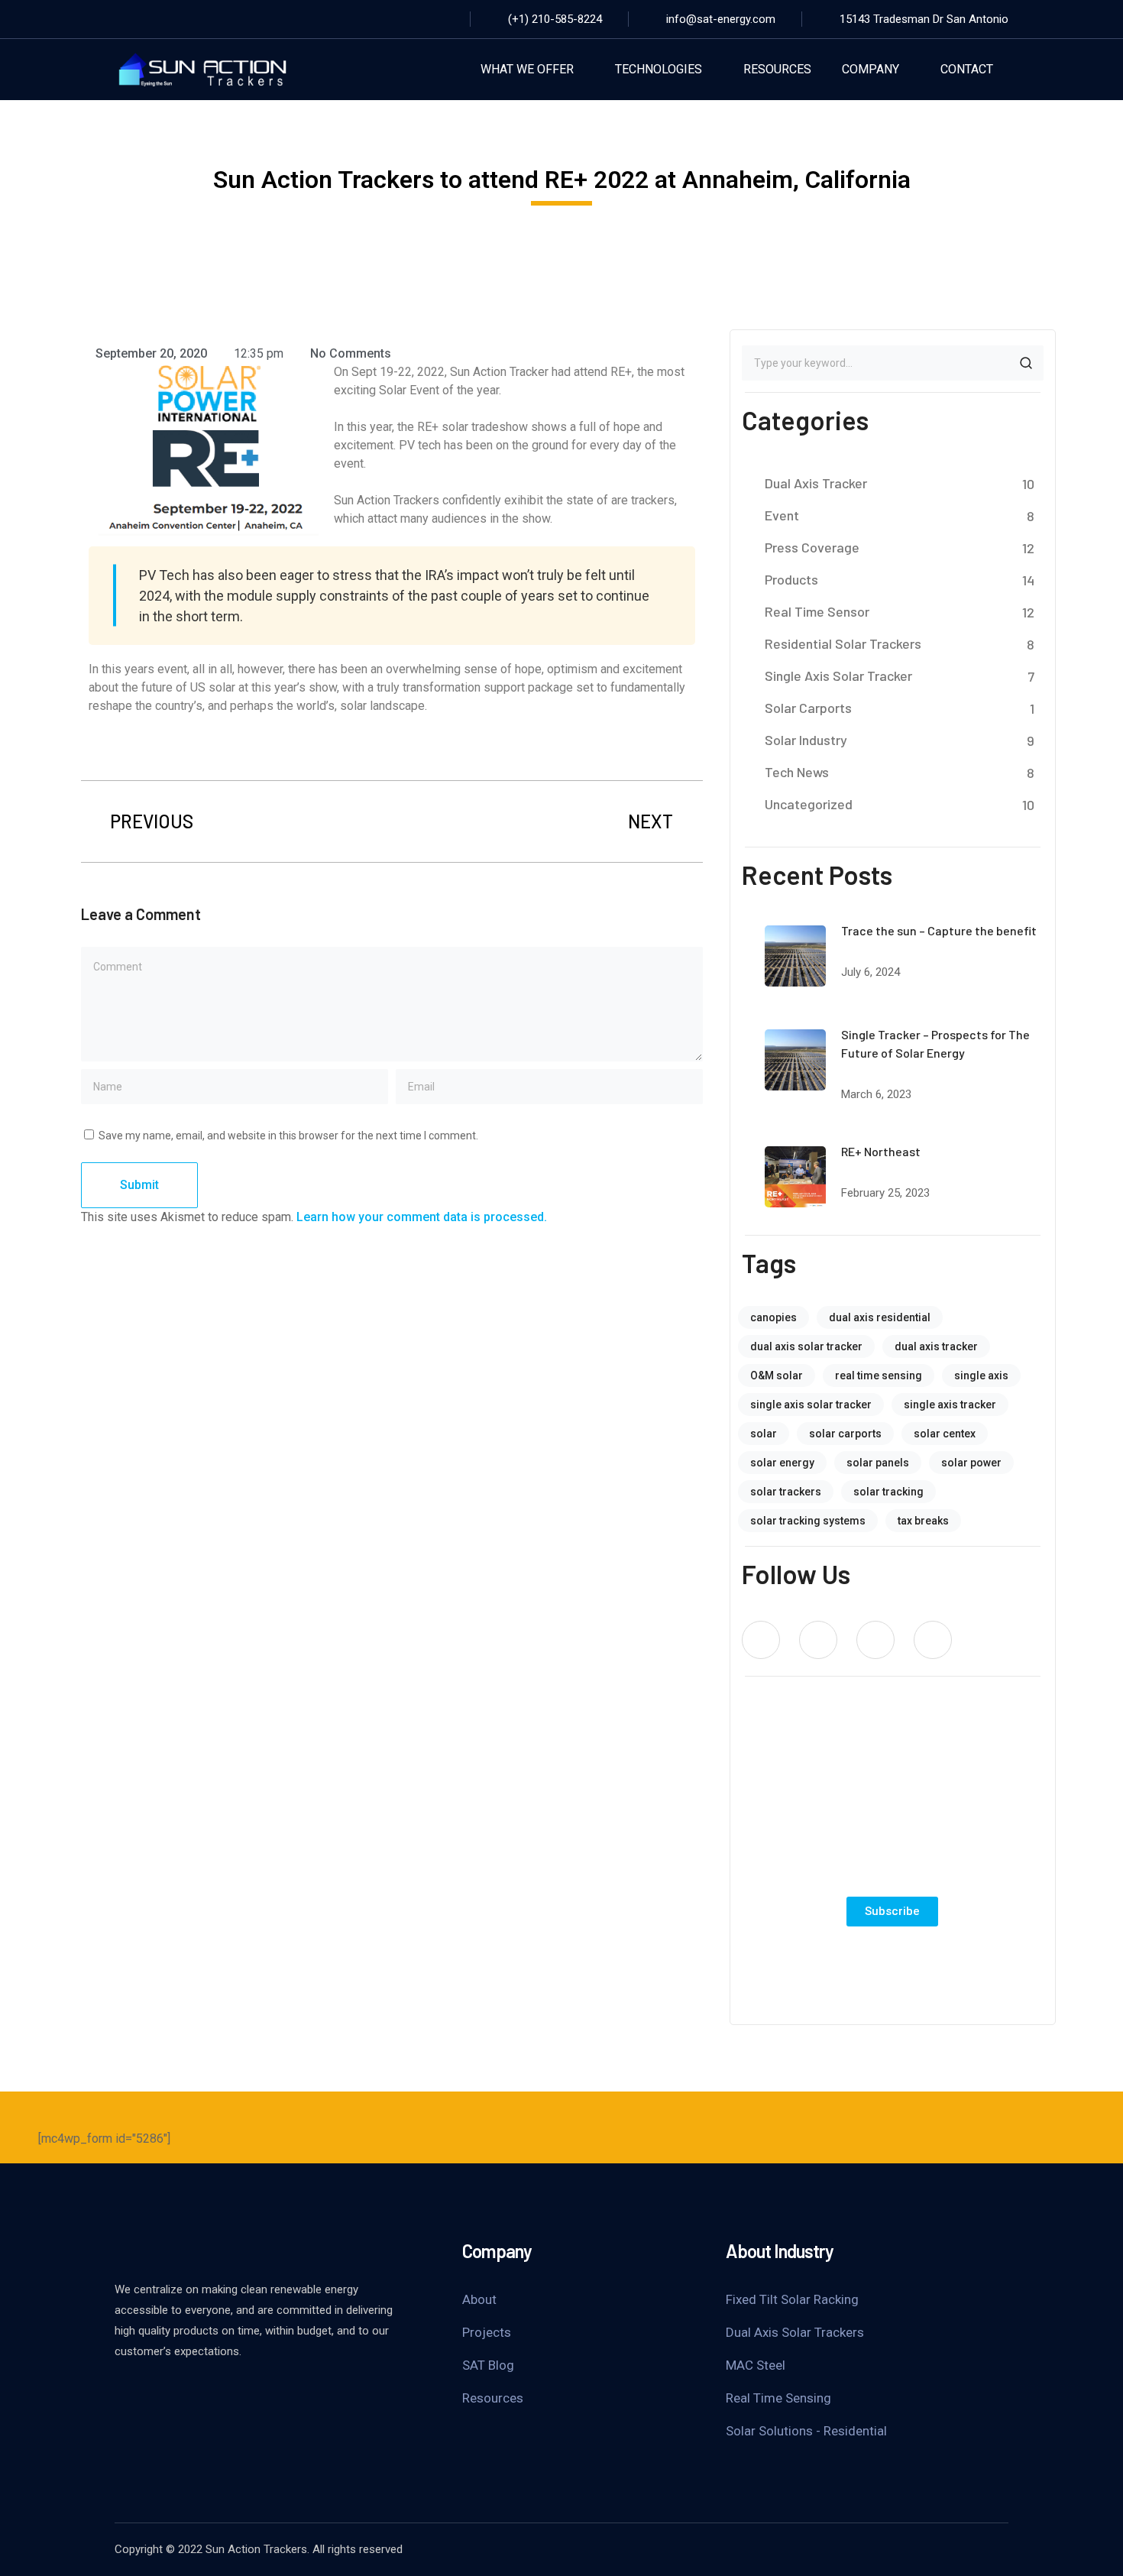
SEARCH (1026, 363)
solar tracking (888, 1492)
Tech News (797, 772)
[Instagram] (171, 19)
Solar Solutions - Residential (806, 2431)
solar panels (878, 1463)
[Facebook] (119, 19)
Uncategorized (809, 804)
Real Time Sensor (817, 611)
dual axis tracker (936, 1346)
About (479, 2299)
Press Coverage (812, 547)
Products (791, 579)
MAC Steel (756, 2365)
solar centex (945, 1434)
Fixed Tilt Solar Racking (792, 2299)
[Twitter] (145, 19)
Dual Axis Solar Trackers (795, 2332)
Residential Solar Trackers (843, 643)
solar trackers (786, 1492)
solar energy (782, 1463)
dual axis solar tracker (806, 1346)
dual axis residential (880, 1317)
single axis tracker (950, 1405)
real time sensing (879, 1375)
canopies (773, 1317)
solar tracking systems (808, 1521)
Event (782, 515)
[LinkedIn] (197, 19)
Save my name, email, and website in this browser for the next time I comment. (288, 1136)
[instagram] (933, 1640)
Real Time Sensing (778, 2398)
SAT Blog (488, 2365)
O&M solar (777, 1375)
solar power (971, 1463)
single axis (981, 1375)
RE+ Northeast (881, 1151)
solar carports (845, 1434)
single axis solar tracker (811, 1405)
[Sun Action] (202, 68)
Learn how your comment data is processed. (422, 1217)
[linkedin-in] (875, 1640)
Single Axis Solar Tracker (838, 676)
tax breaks (923, 1521)
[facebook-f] (818, 1640)
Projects (487, 2332)
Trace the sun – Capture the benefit (939, 930)
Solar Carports (808, 708)
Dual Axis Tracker (816, 483)
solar (764, 1434)
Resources (493, 2398)
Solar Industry (806, 740)
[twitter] (761, 1640)
